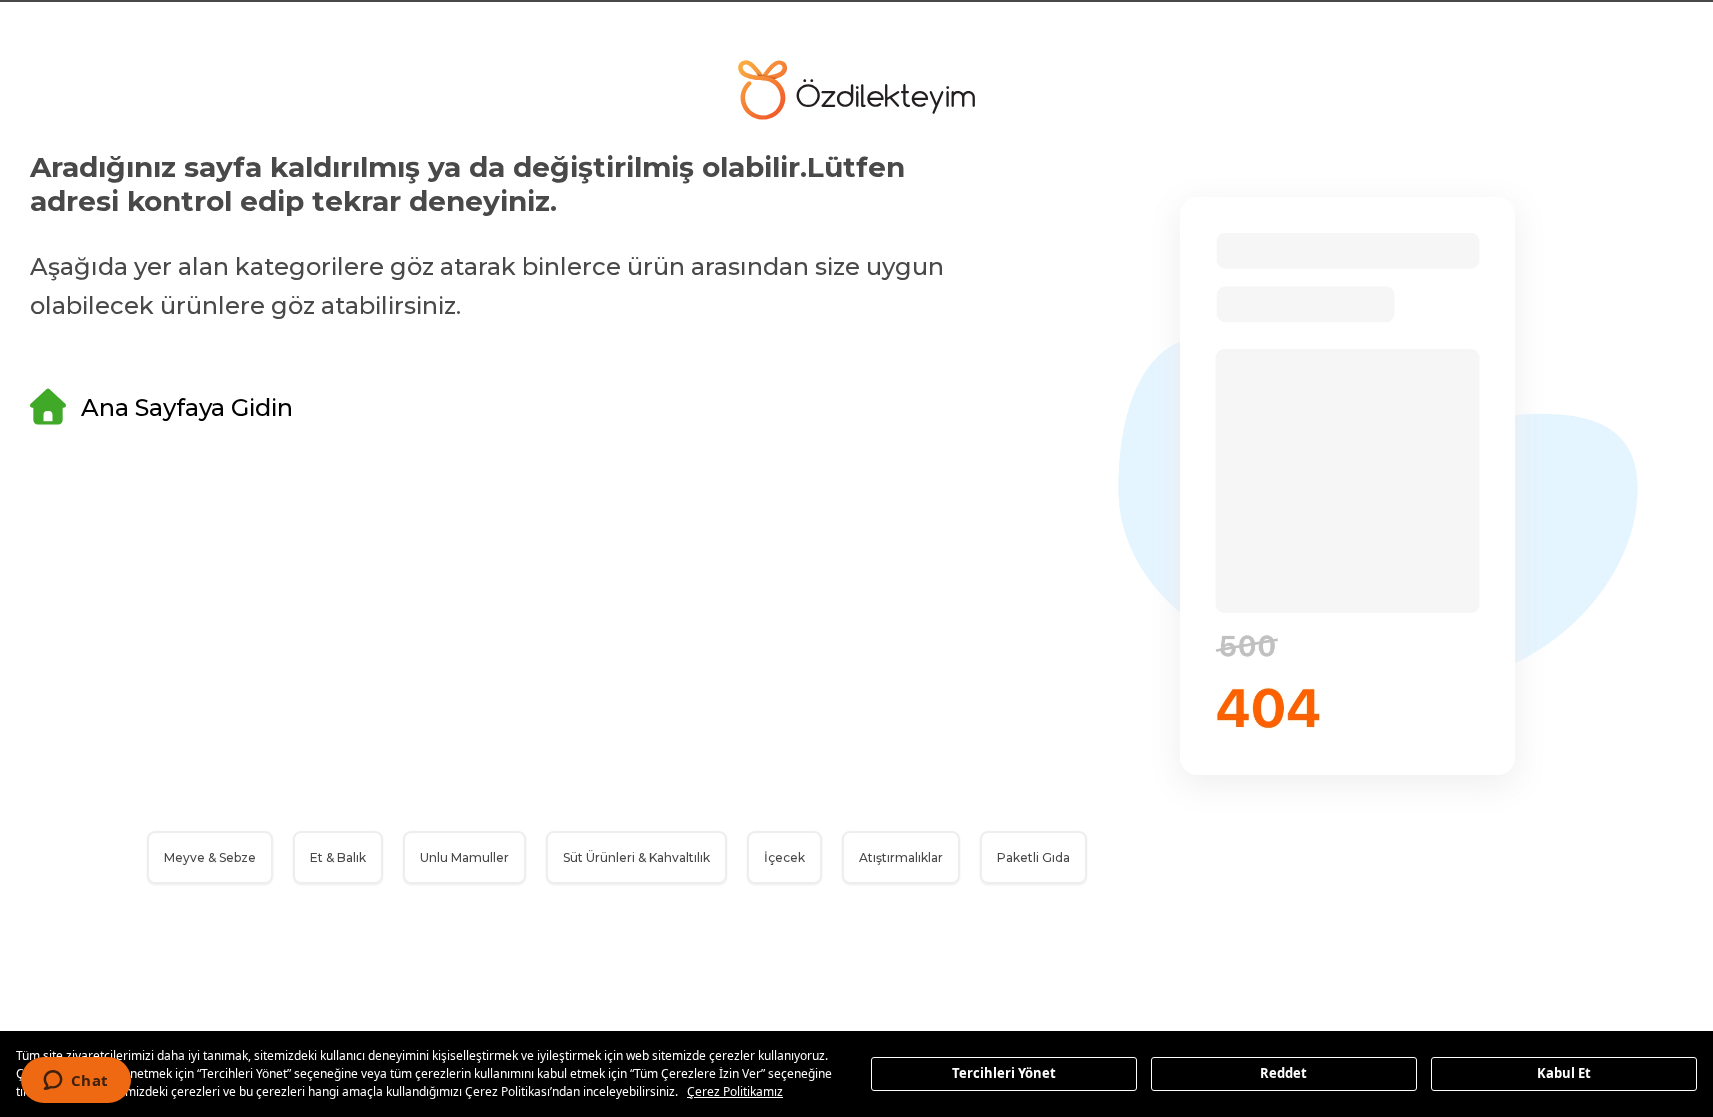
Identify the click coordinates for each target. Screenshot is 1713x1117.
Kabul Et (1564, 1073)
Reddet (1283, 1073)
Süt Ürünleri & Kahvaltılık (636, 857)
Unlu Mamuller (464, 857)
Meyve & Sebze (210, 857)
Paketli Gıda (1033, 857)
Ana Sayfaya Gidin (187, 407)
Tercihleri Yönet (1004, 1073)
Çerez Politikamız (735, 1091)
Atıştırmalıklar (901, 857)
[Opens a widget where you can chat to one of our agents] (75, 1082)
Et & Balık (338, 857)
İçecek (784, 857)
